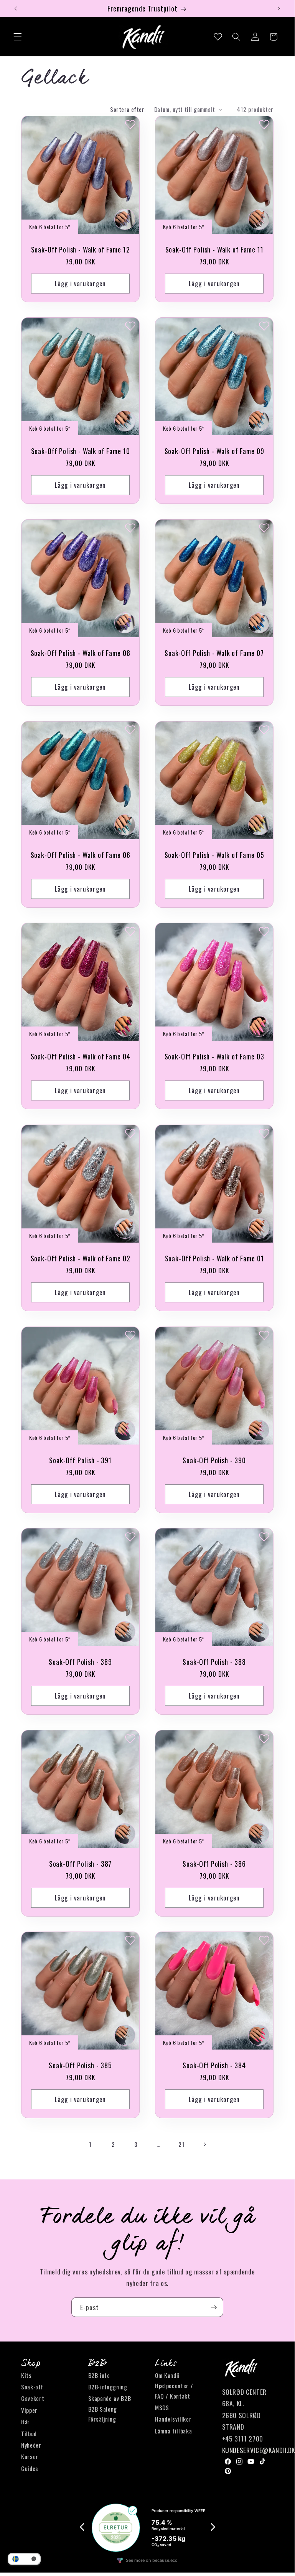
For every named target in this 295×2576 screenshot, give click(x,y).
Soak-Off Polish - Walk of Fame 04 (81, 1056)
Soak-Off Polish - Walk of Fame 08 (81, 653)
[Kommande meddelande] (279, 8)
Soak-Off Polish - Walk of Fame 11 (214, 249)
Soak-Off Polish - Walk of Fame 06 (81, 854)
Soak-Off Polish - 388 (214, 1662)
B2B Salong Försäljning (103, 2414)
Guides (30, 2468)
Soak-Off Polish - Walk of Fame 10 (81, 451)
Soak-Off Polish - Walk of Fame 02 (81, 1258)
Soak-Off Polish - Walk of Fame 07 (214, 653)
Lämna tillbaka (173, 2431)
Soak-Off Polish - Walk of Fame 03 (214, 1056)
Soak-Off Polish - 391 (80, 1460)
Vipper (29, 2410)
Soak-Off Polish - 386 (214, 1863)
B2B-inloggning (108, 2387)
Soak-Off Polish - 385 (80, 2065)
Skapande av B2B (110, 2398)
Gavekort (33, 2398)
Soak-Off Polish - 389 (80, 1662)
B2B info (99, 2375)
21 (181, 2144)
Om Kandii (167, 2375)
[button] (18, 37)
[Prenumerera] (214, 2307)
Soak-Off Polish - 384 (214, 2065)
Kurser (30, 2456)
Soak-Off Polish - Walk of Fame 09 (214, 451)
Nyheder (31, 2445)
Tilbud (29, 2433)
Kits (26, 2375)
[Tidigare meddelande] (16, 8)
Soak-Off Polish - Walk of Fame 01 (214, 1258)
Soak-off (32, 2387)
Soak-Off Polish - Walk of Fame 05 (214, 854)
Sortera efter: (128, 109)
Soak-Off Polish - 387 (81, 1863)
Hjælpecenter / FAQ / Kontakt (174, 2391)
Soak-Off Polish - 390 (214, 1460)
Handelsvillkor (173, 2419)
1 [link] (91, 2144)
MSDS (162, 2407)
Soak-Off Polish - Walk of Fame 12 (81, 249)
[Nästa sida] (204, 2144)
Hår (26, 2422)
